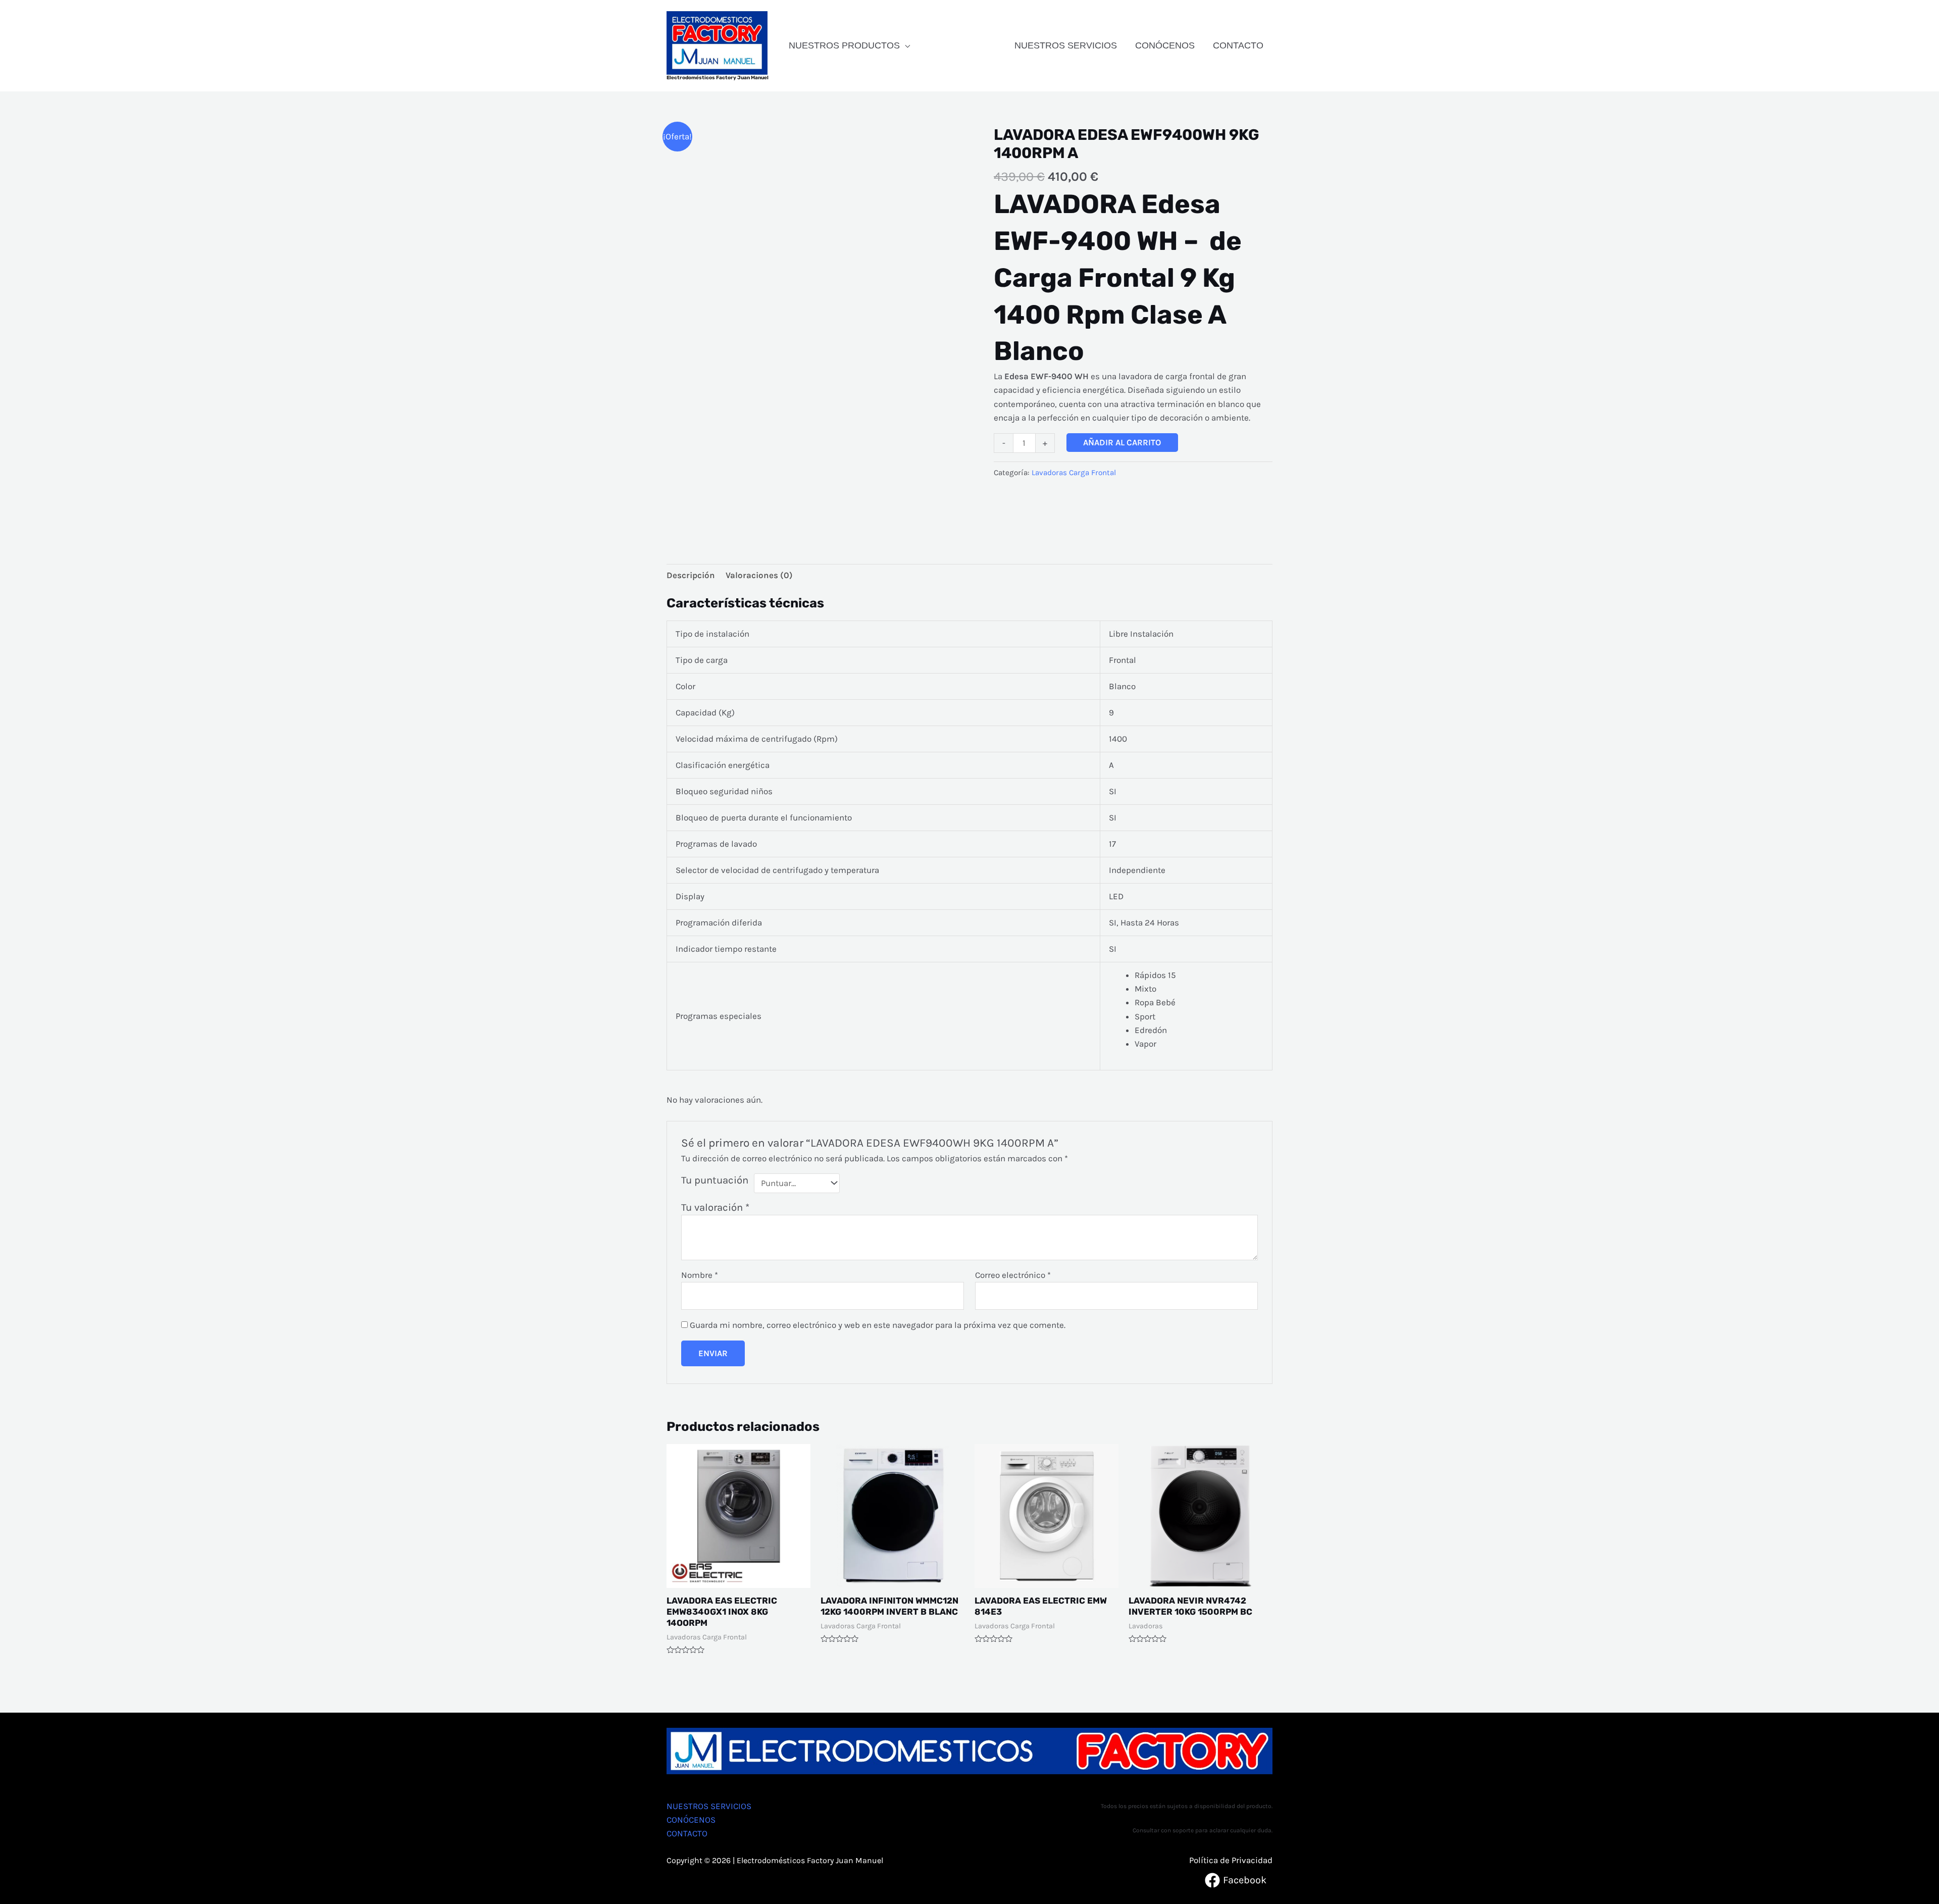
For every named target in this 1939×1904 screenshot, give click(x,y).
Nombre (700, 1275)
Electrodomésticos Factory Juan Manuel (718, 78)
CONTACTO (1238, 45)
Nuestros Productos (844, 45)
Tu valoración (715, 1207)
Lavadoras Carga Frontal (1074, 473)
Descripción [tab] (691, 575)
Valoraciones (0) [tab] (759, 575)
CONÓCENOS (1165, 45)
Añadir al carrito (1122, 442)
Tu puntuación (715, 1180)
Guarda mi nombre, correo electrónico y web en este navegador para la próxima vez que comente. (878, 1325)
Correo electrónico (1013, 1275)
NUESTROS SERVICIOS (1066, 45)
